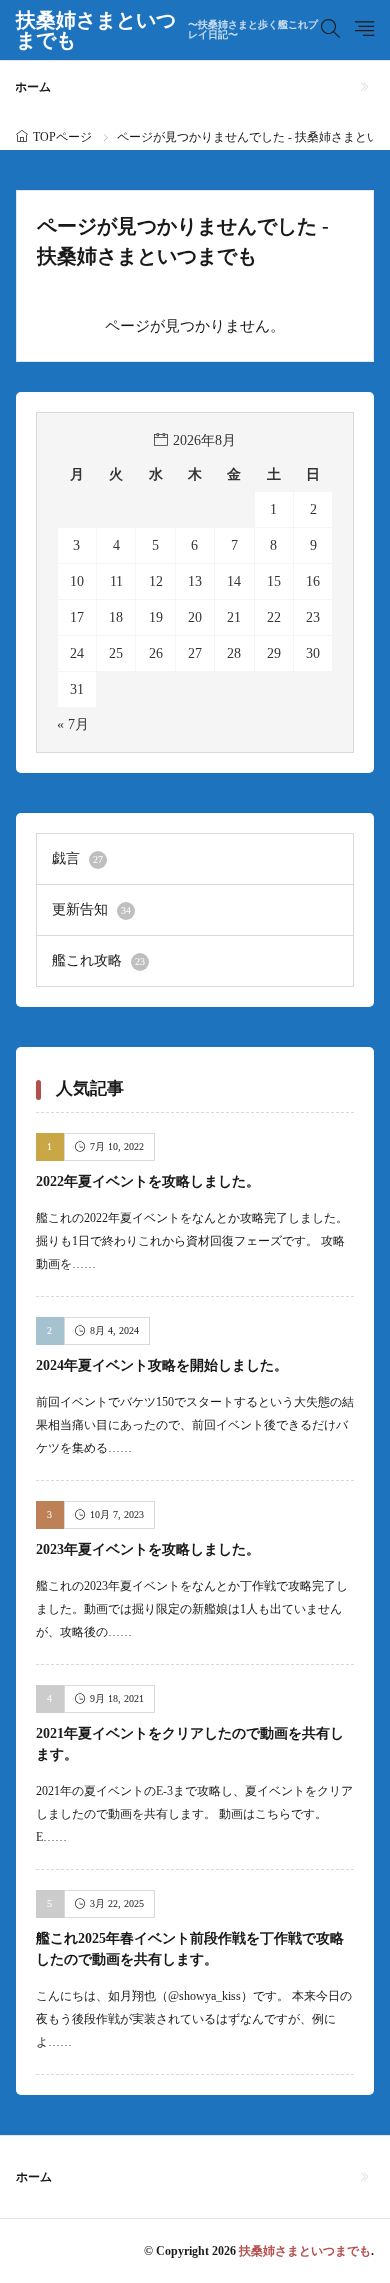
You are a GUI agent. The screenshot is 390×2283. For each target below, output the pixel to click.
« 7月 (73, 724)
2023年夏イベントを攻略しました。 (148, 1549)
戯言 (77, 858)
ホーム (33, 87)
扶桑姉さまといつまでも (167, 30)
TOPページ (62, 137)
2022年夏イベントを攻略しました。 (148, 1181)
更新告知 (91, 909)
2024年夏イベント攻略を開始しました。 (162, 1365)
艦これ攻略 (98, 960)
